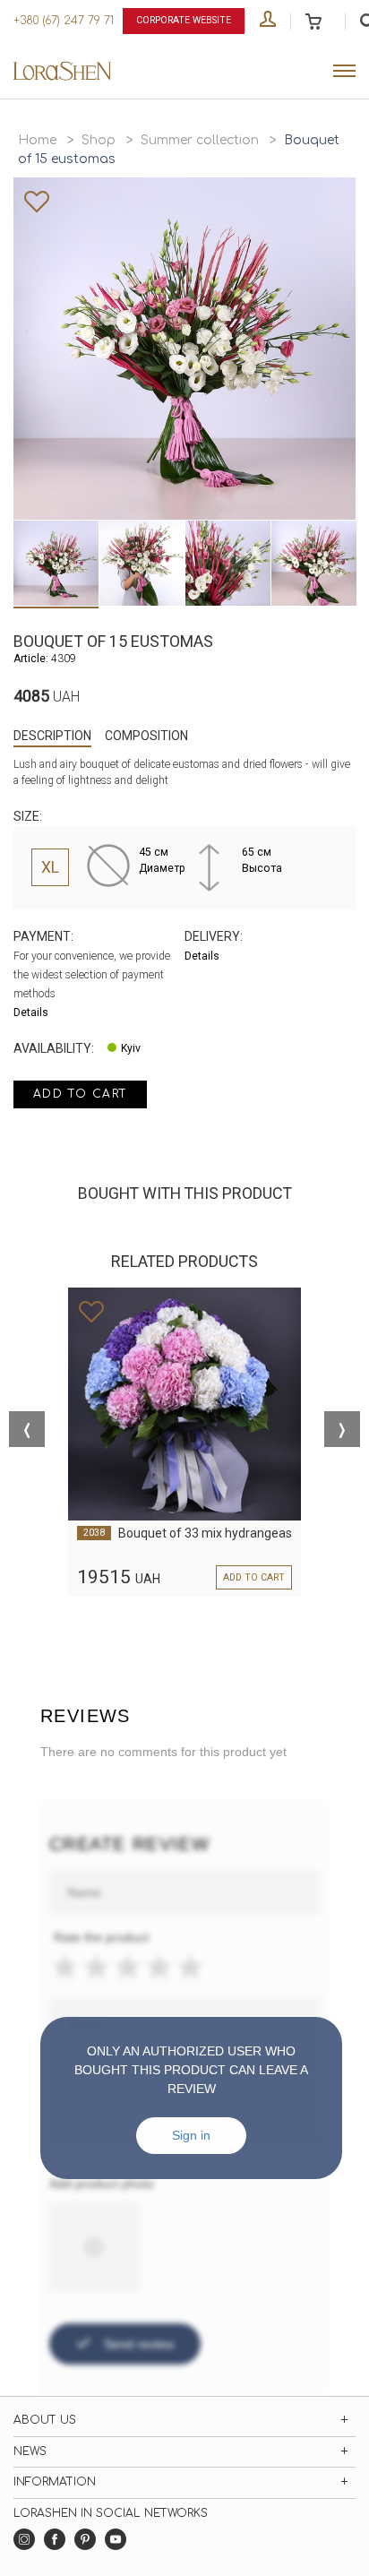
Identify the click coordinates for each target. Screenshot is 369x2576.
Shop (99, 140)
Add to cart (80, 1094)
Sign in (191, 2135)
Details (31, 1012)
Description (52, 736)
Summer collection (200, 140)
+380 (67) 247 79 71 (64, 21)
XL (50, 867)
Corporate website (184, 20)
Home (37, 140)
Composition (146, 736)
